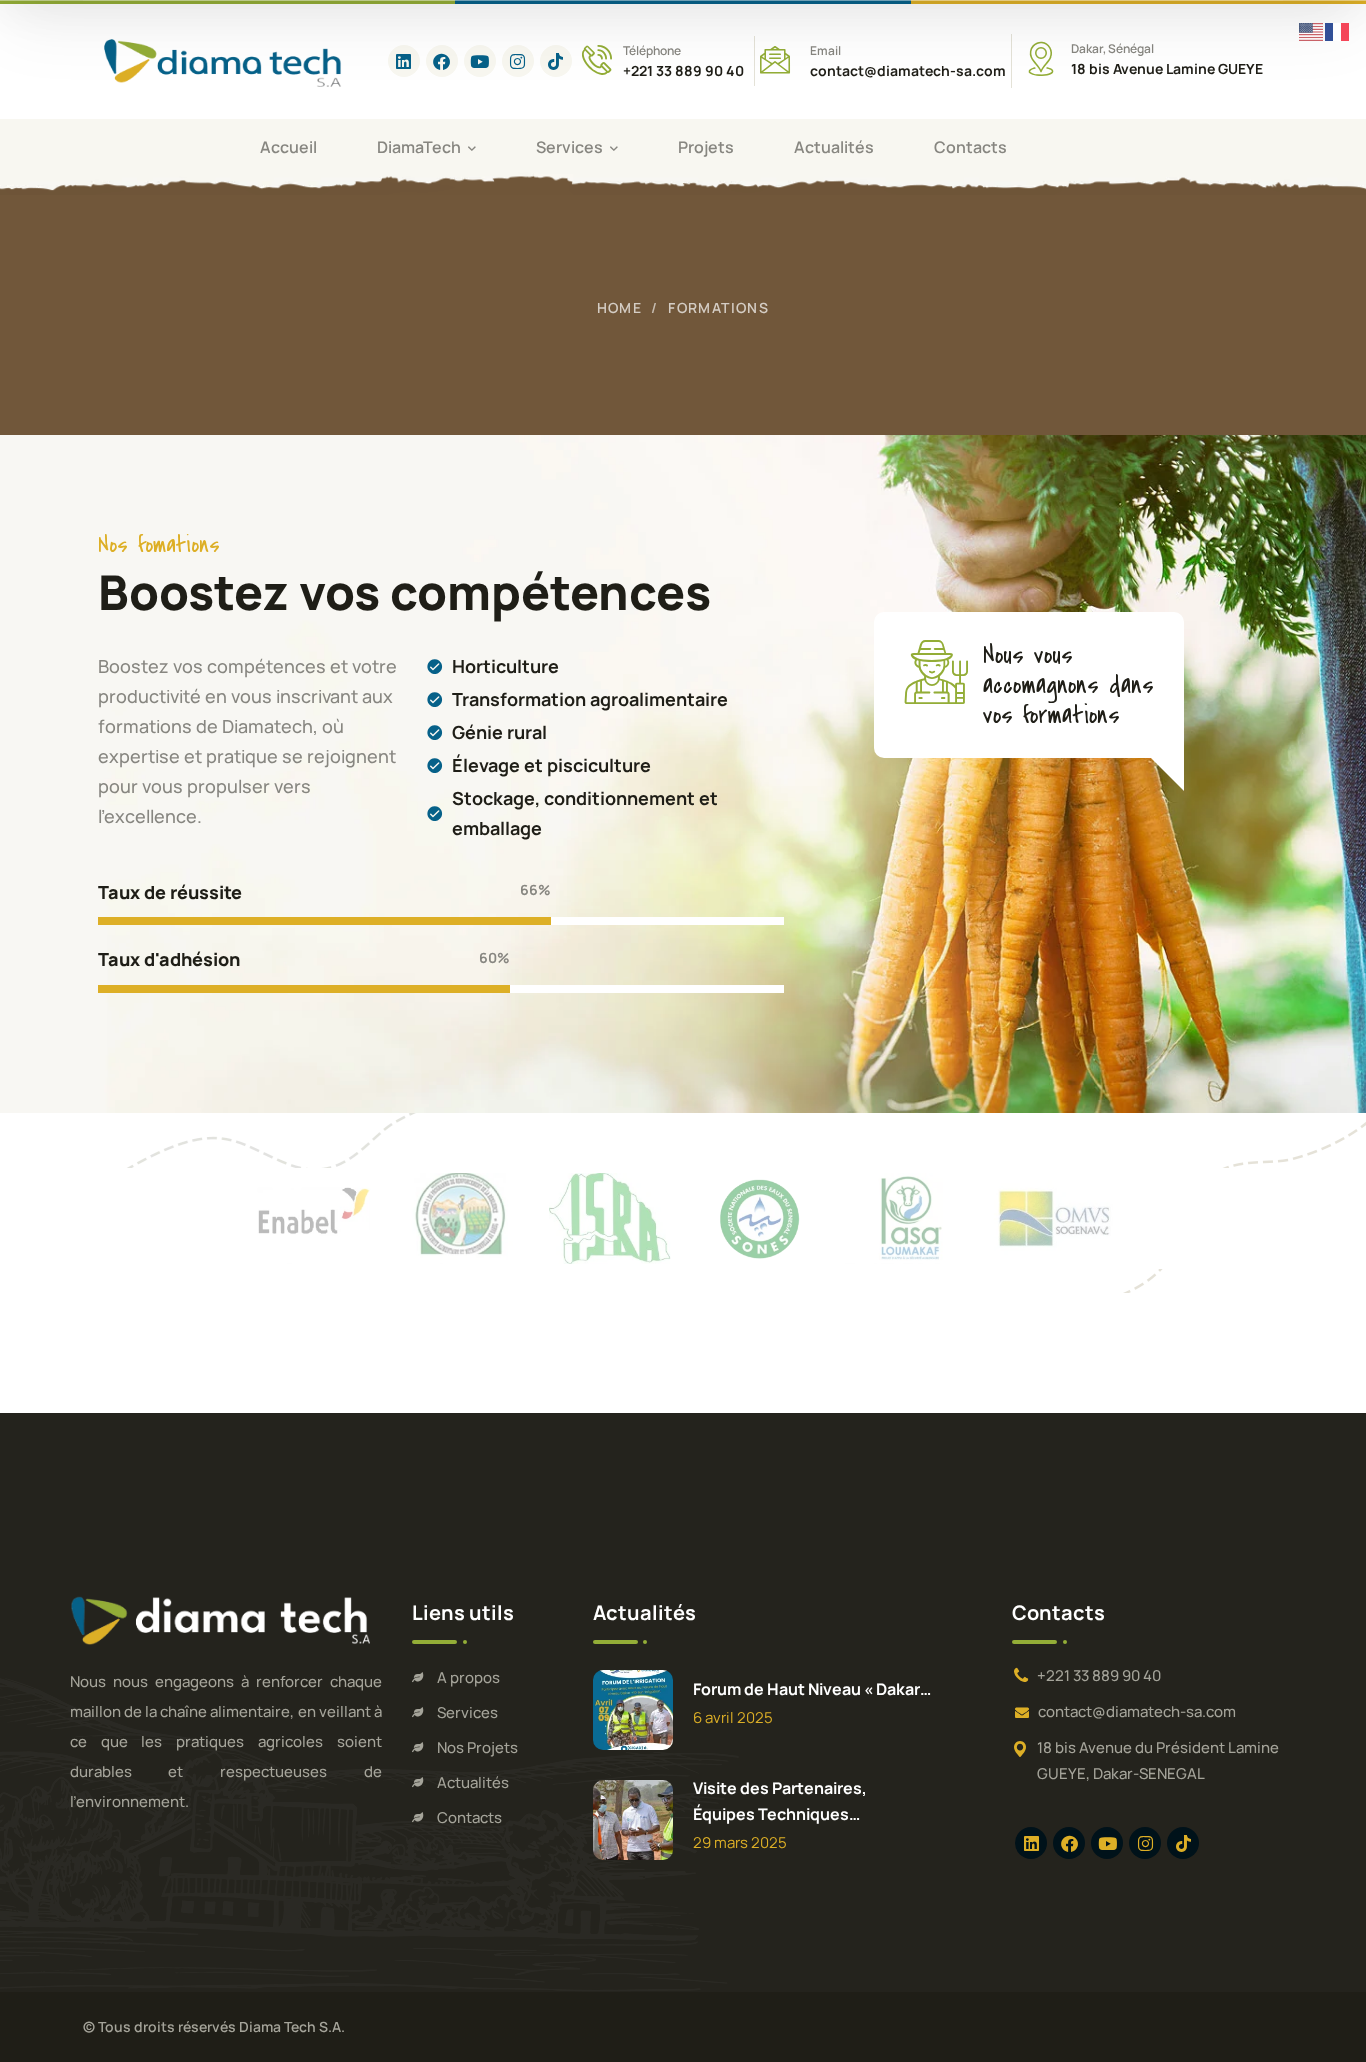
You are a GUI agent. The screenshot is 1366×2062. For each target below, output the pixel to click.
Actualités (473, 1782)
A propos (468, 1677)
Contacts (469, 1817)
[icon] (404, 61)
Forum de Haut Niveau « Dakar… (812, 1689)
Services (467, 1712)
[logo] (225, 60)
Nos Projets (477, 1747)
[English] (1312, 30)
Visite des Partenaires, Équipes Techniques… (780, 1801)
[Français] (1338, 30)
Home (620, 307)
